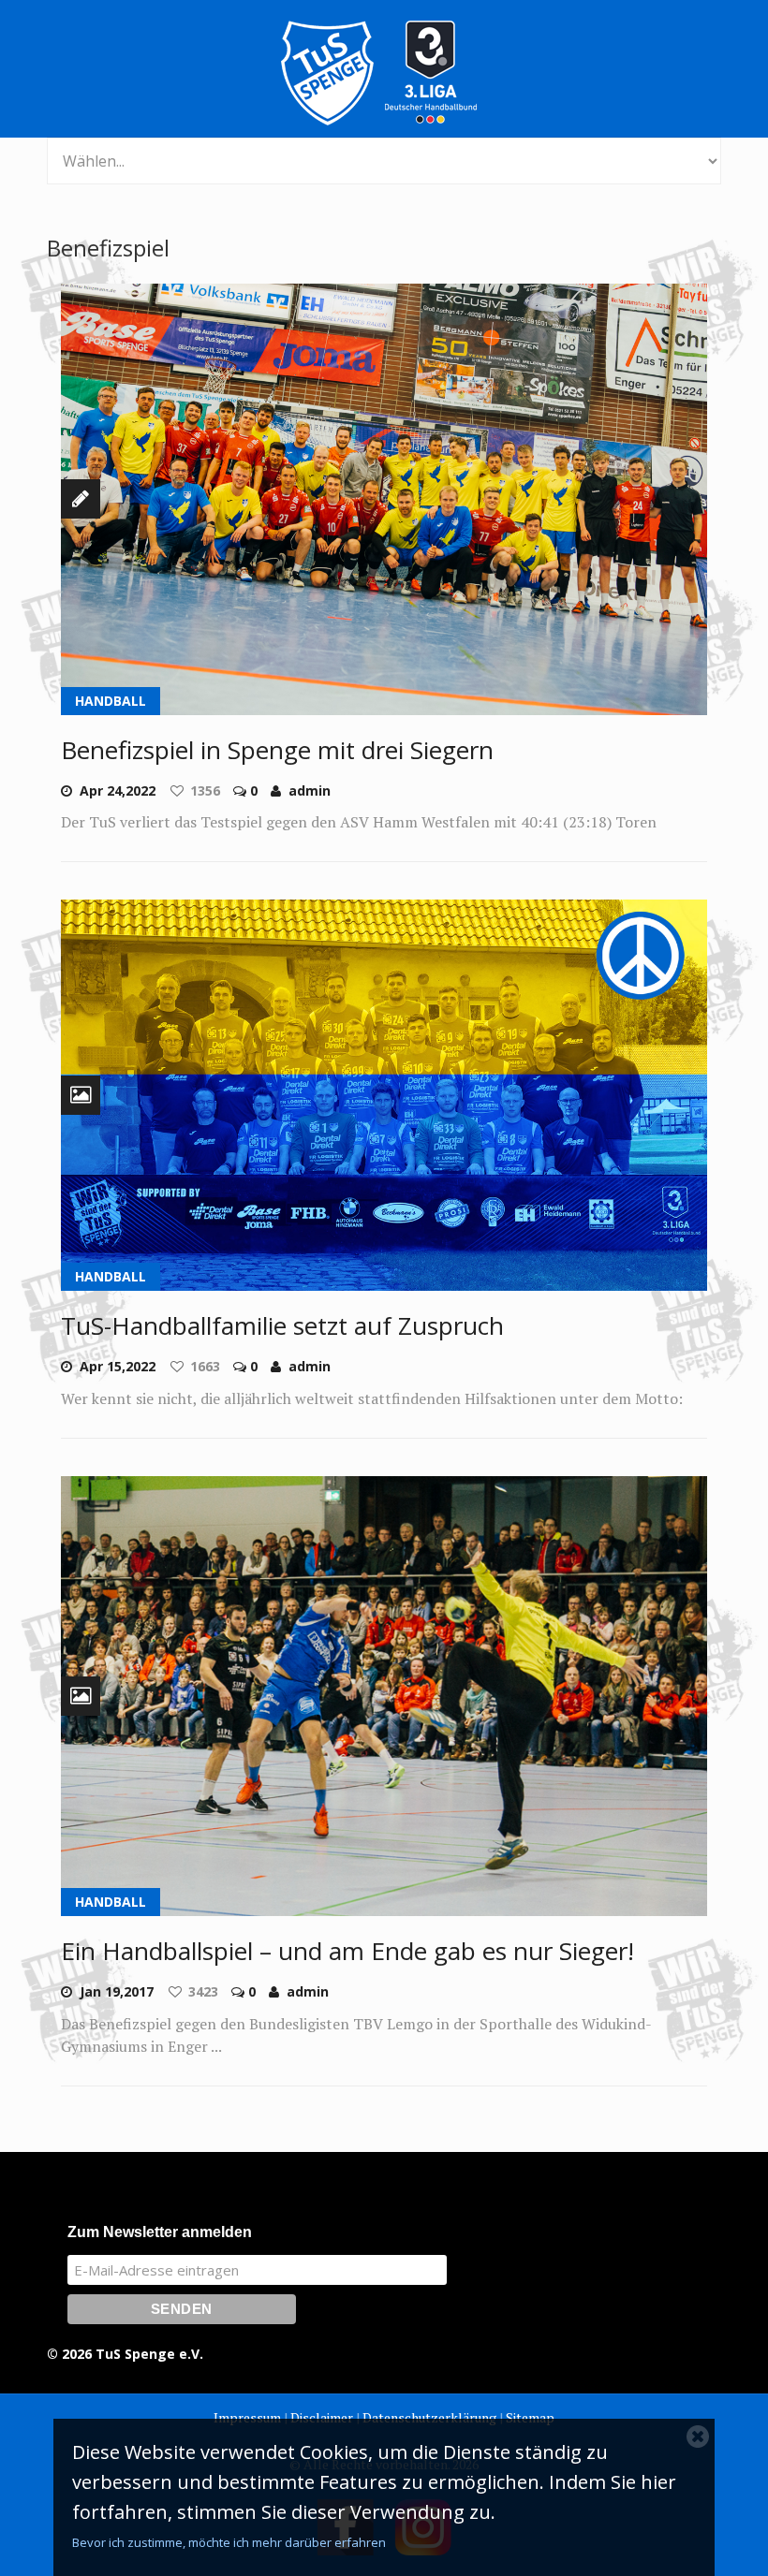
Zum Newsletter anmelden (160, 2232)
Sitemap (530, 2417)
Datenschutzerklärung (429, 2417)
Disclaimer (322, 2417)
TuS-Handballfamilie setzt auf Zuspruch (282, 1325)
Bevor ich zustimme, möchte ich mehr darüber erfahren (229, 2542)
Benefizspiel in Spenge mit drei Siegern (277, 750)
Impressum (247, 2417)
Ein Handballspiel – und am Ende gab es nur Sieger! (347, 1951)
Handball (111, 701)
